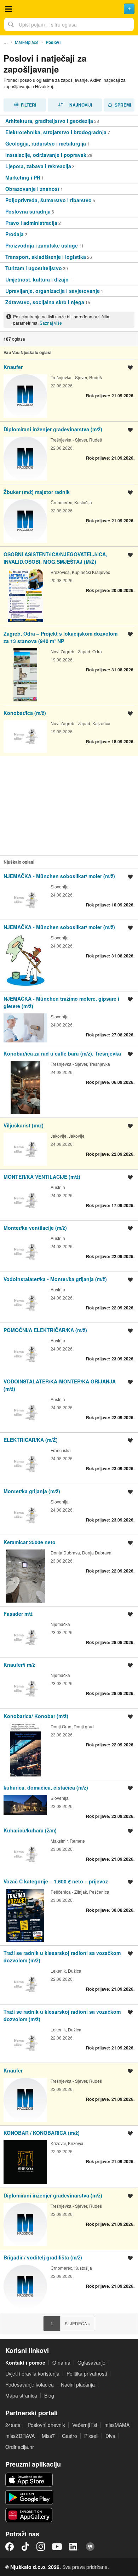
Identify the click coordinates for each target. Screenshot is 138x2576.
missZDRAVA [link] (20, 2436)
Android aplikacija (29, 2497)
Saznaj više (51, 323)
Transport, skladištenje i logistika (46, 257)
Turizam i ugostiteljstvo (34, 268)
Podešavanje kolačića (30, 2384)
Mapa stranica (21, 2395)
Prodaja (15, 234)
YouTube (57, 2547)
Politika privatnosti (87, 2373)
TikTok (25, 2547)
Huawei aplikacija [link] (29, 2515)
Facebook (10, 2547)
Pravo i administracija (31, 223)
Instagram (41, 2547)
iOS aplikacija (29, 2480)
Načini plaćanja (78, 2384)
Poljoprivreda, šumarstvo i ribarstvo (48, 200)
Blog (49, 2395)
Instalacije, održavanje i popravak (46, 155)
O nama (61, 2362)
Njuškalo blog (90, 2547)
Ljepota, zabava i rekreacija (38, 166)
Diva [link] (110, 2436)
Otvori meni (8, 9)
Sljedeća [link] (78, 2323)
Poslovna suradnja (28, 211)
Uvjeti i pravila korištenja (32, 2373)
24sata (13, 2425)
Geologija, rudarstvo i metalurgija (46, 143)
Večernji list (85, 2425)
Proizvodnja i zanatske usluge (42, 245)
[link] (69, 121)
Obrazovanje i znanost (32, 189)
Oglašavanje (91, 2362)
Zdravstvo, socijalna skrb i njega (45, 302)
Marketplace (27, 42)
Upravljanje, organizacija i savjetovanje (53, 291)
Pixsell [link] (91, 2436)
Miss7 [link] (48, 2436)
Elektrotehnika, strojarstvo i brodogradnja (56, 132)
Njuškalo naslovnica (69, 9)
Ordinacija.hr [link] (20, 2447)
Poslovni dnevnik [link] (46, 2425)
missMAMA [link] (117, 2425)
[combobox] (69, 24)
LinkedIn (74, 2547)
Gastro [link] (70, 2436)
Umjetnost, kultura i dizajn (37, 279)
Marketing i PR (23, 177)
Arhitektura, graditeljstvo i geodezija (49, 121)
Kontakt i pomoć (25, 2362)
